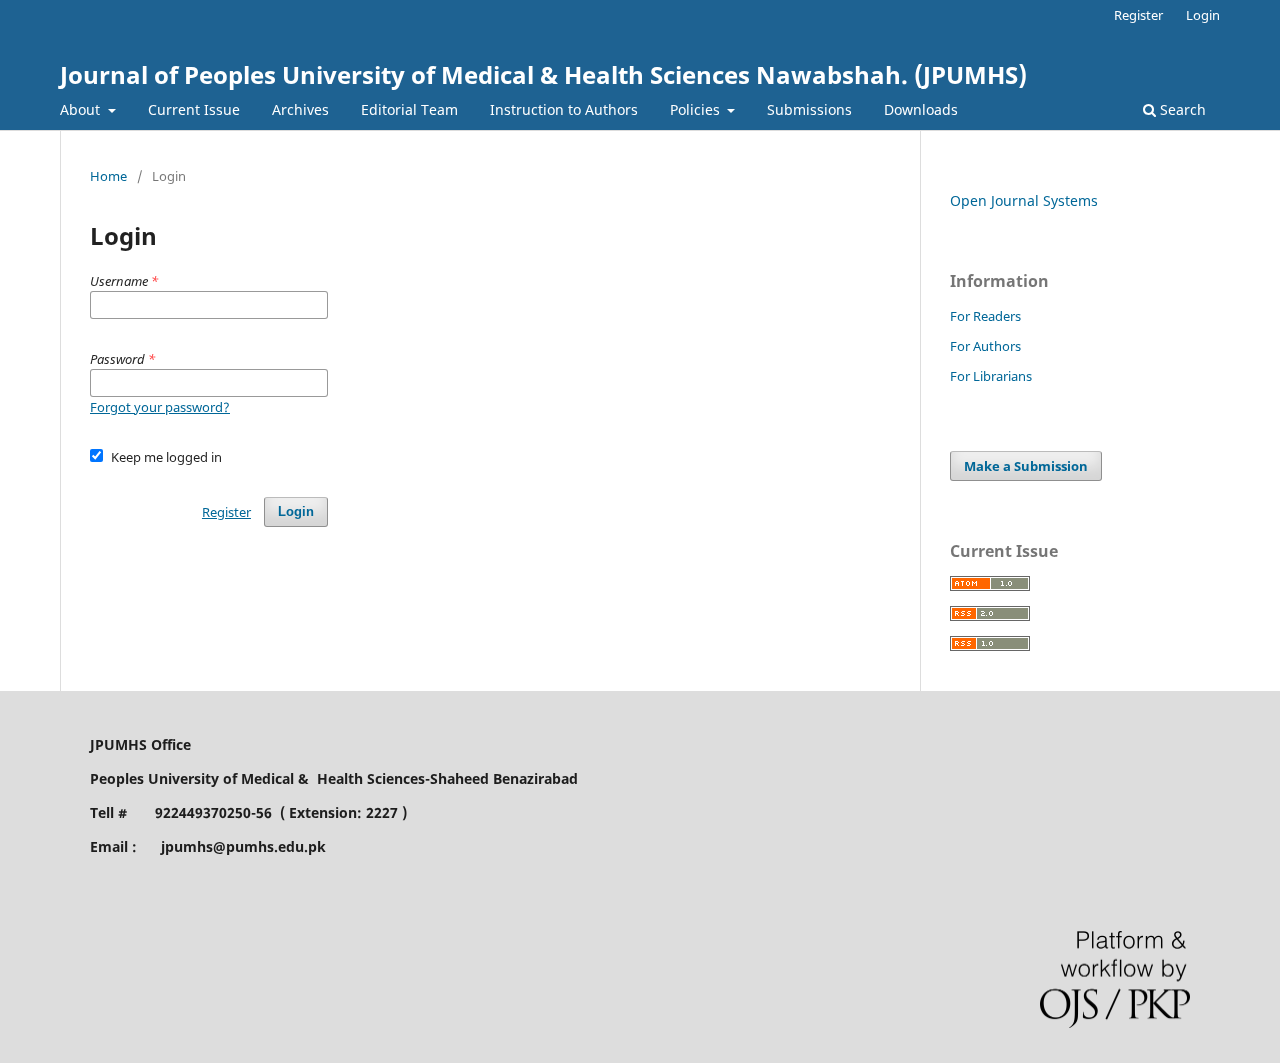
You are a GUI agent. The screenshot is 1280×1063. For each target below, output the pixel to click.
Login (1203, 15)
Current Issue (194, 109)
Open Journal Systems (1024, 200)
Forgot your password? (160, 407)
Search (1181, 109)
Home (108, 176)
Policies (697, 109)
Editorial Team (409, 109)
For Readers (985, 316)
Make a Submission (1026, 466)
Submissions (809, 109)
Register (1138, 15)
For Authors (985, 346)
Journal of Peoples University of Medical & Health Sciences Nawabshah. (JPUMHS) (543, 74)
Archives (300, 109)
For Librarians (991, 376)
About (82, 109)
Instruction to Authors (564, 109)
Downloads (921, 109)
